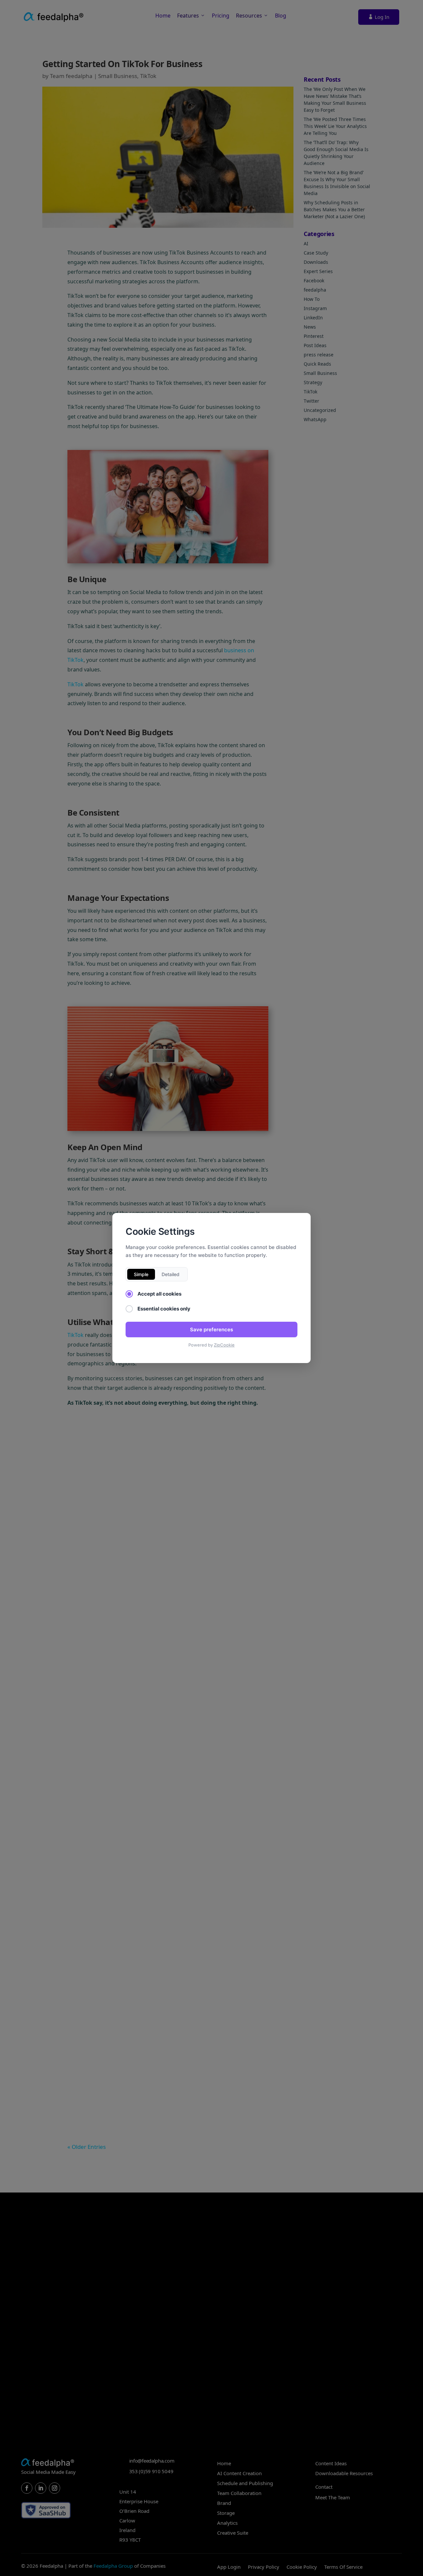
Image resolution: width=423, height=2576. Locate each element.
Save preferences (211, 1329)
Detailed (171, 1274)
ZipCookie (224, 1345)
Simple (141, 1274)
